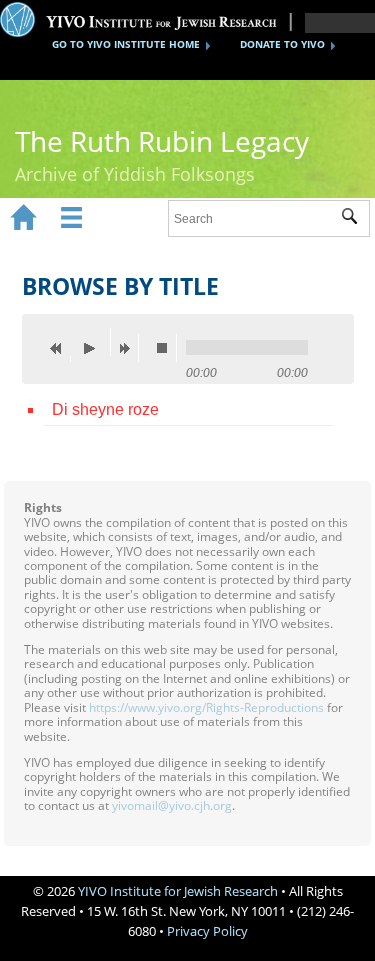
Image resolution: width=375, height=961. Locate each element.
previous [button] (61, 348)
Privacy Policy (207, 931)
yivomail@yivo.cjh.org (172, 805)
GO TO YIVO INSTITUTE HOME (126, 44)
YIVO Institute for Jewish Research (178, 891)
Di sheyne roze (105, 409)
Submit (355, 219)
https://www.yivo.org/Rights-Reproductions (206, 707)
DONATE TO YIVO (282, 44)
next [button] (129, 348)
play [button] (95, 342)
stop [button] (167, 348)
